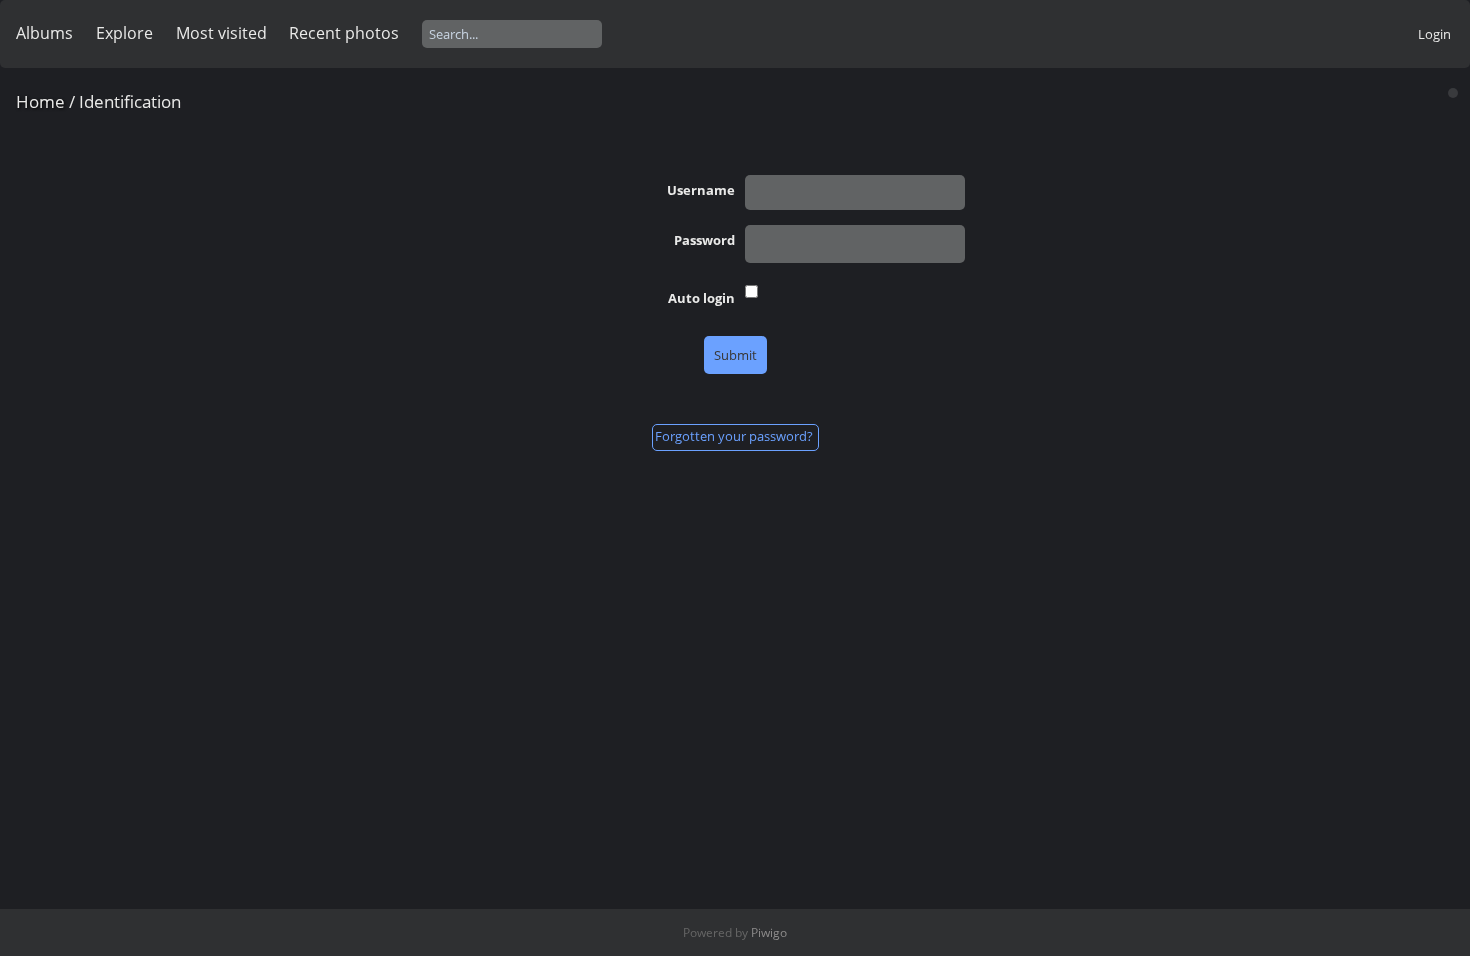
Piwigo (769, 932)
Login (1434, 34)
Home (40, 101)
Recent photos (344, 33)
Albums (44, 33)
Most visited (221, 33)
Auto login (701, 298)
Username (701, 190)
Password (704, 240)
